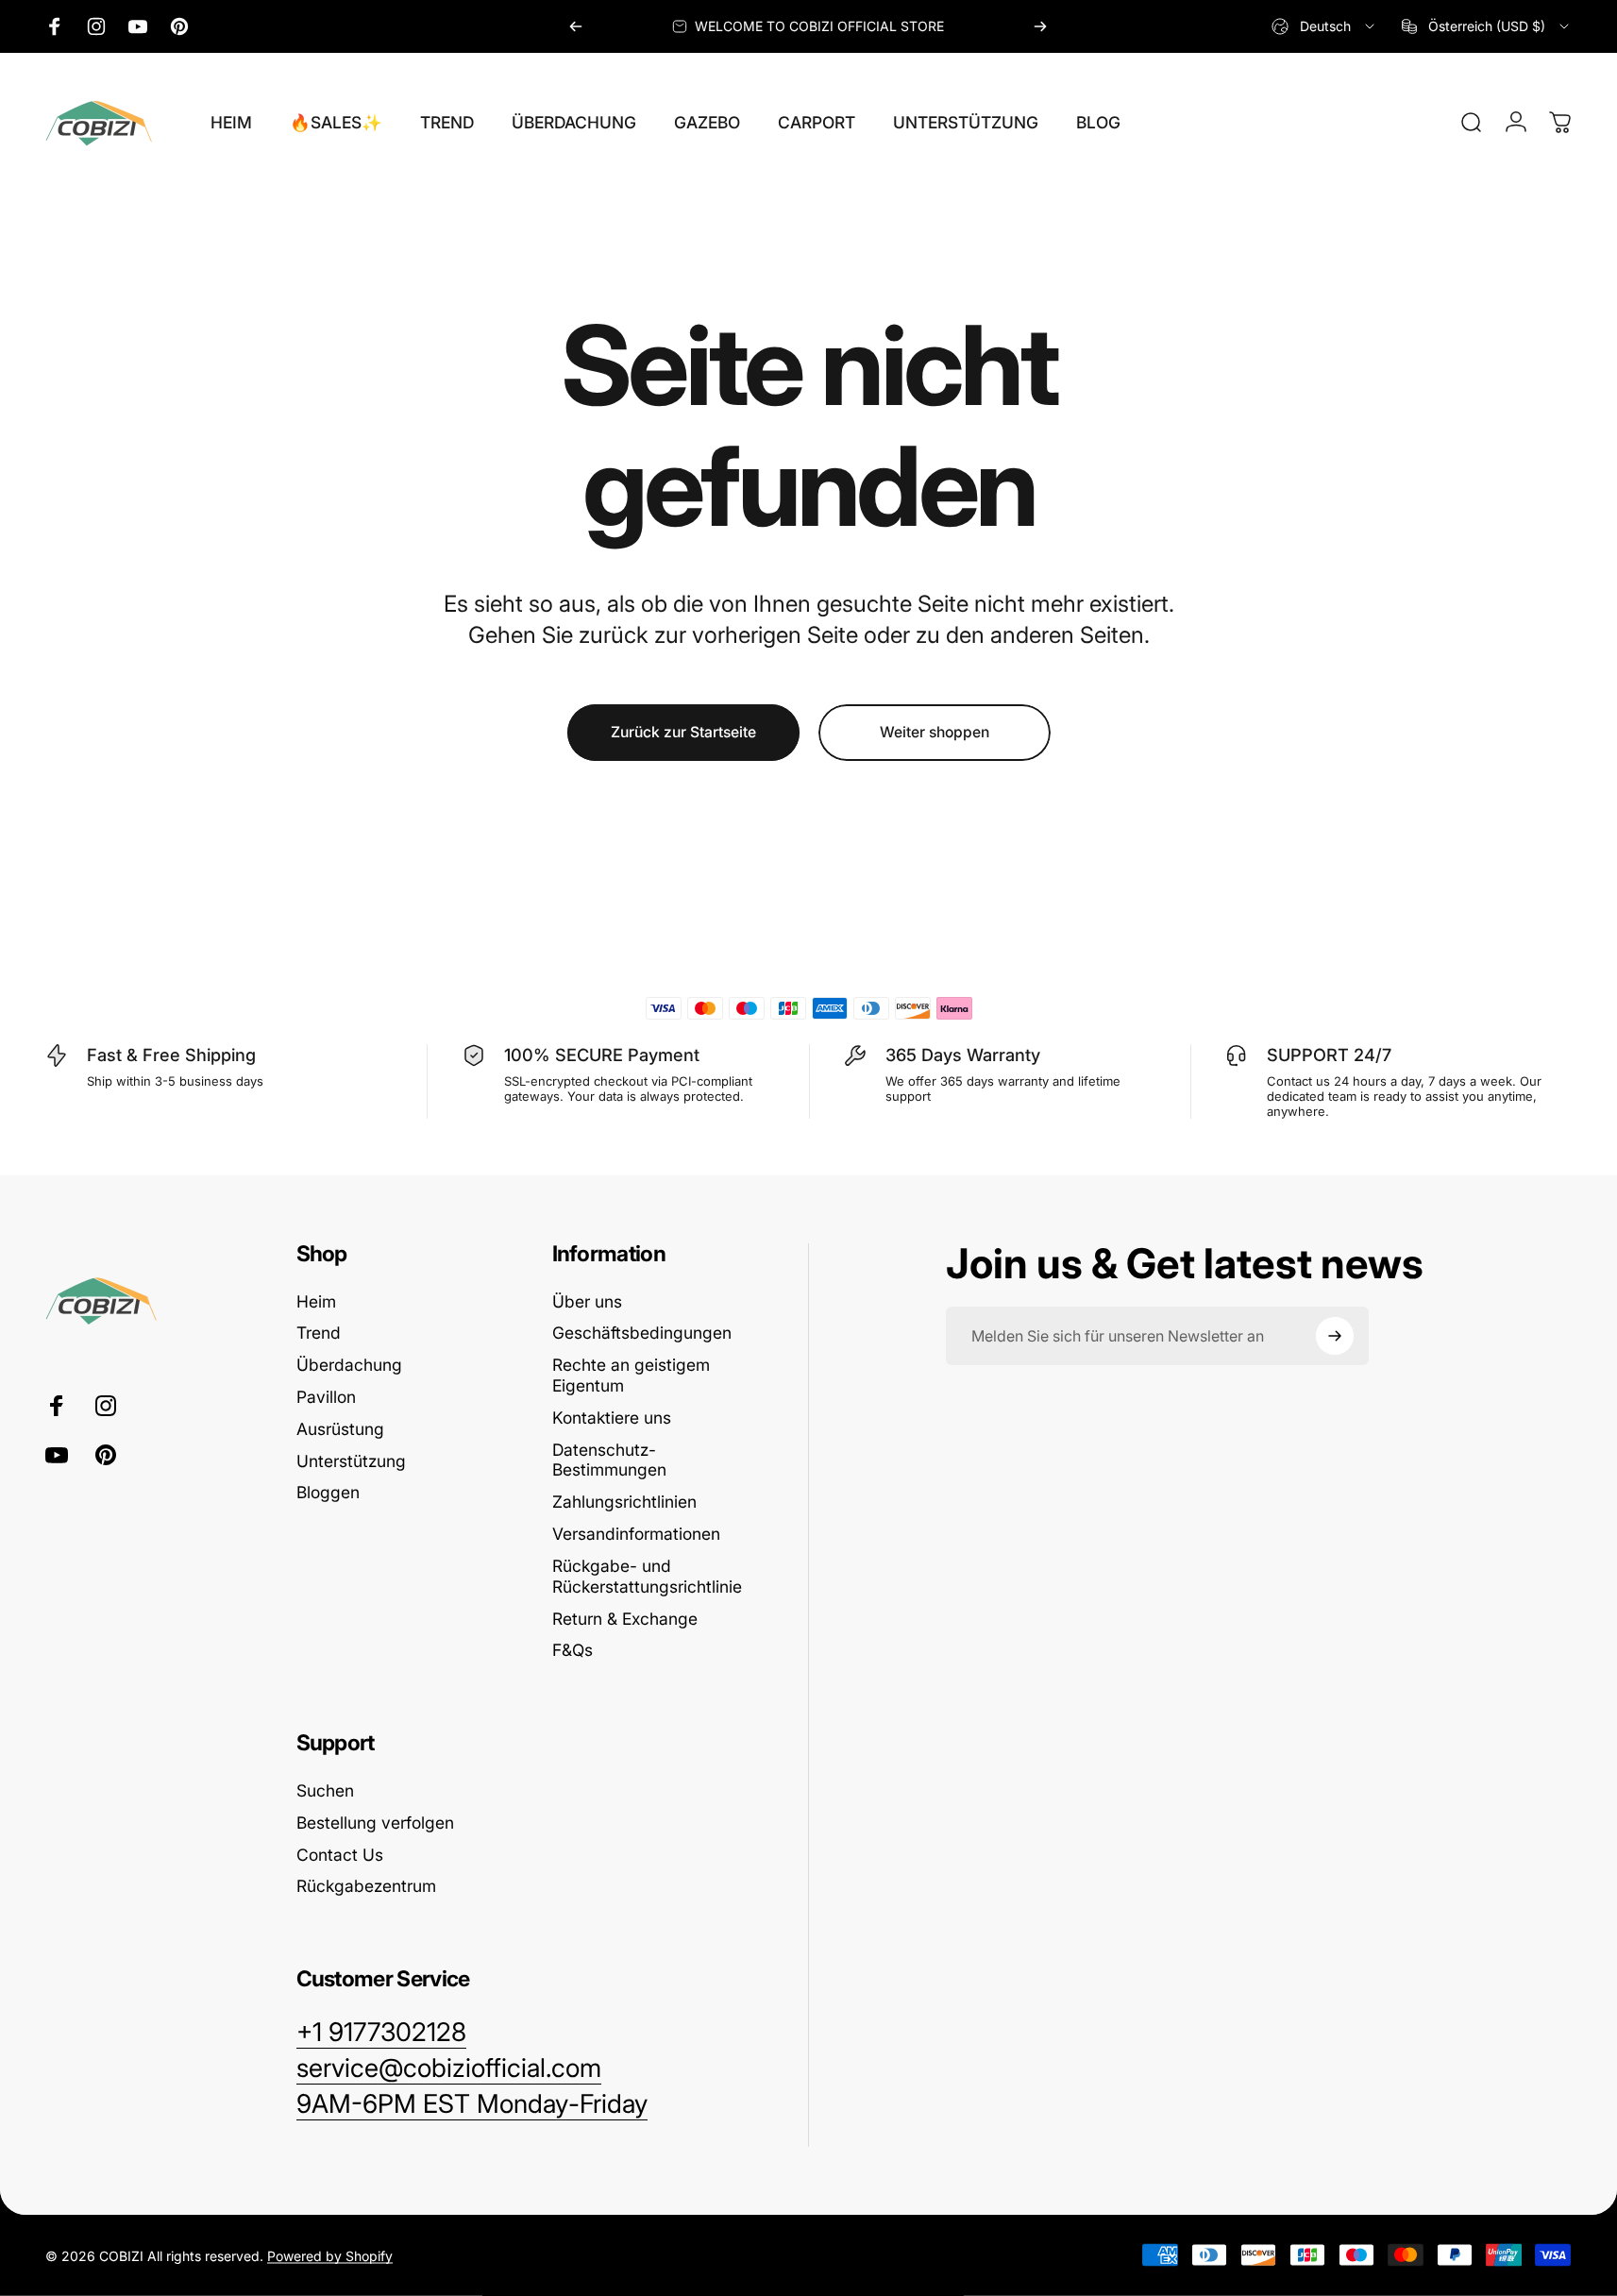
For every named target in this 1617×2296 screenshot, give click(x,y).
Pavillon (326, 1397)
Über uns (587, 1301)
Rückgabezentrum (366, 1886)
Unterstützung (351, 1461)
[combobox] (1324, 26)
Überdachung (349, 1365)
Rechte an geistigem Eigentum (631, 1375)
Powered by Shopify (330, 2255)
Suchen (325, 1790)
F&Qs (573, 1650)
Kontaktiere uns (612, 1418)
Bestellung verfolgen (375, 1823)
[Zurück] (576, 26)
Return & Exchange (625, 1619)
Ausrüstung (340, 1429)
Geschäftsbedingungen (642, 1333)
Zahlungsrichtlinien (624, 1502)
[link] (472, 2104)
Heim (316, 1301)
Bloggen (328, 1492)
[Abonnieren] (1335, 1336)
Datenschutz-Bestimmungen (609, 1460)
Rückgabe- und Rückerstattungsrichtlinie (647, 1576)
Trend (319, 1333)
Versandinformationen (636, 1534)
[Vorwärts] (1040, 26)
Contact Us (340, 1855)
